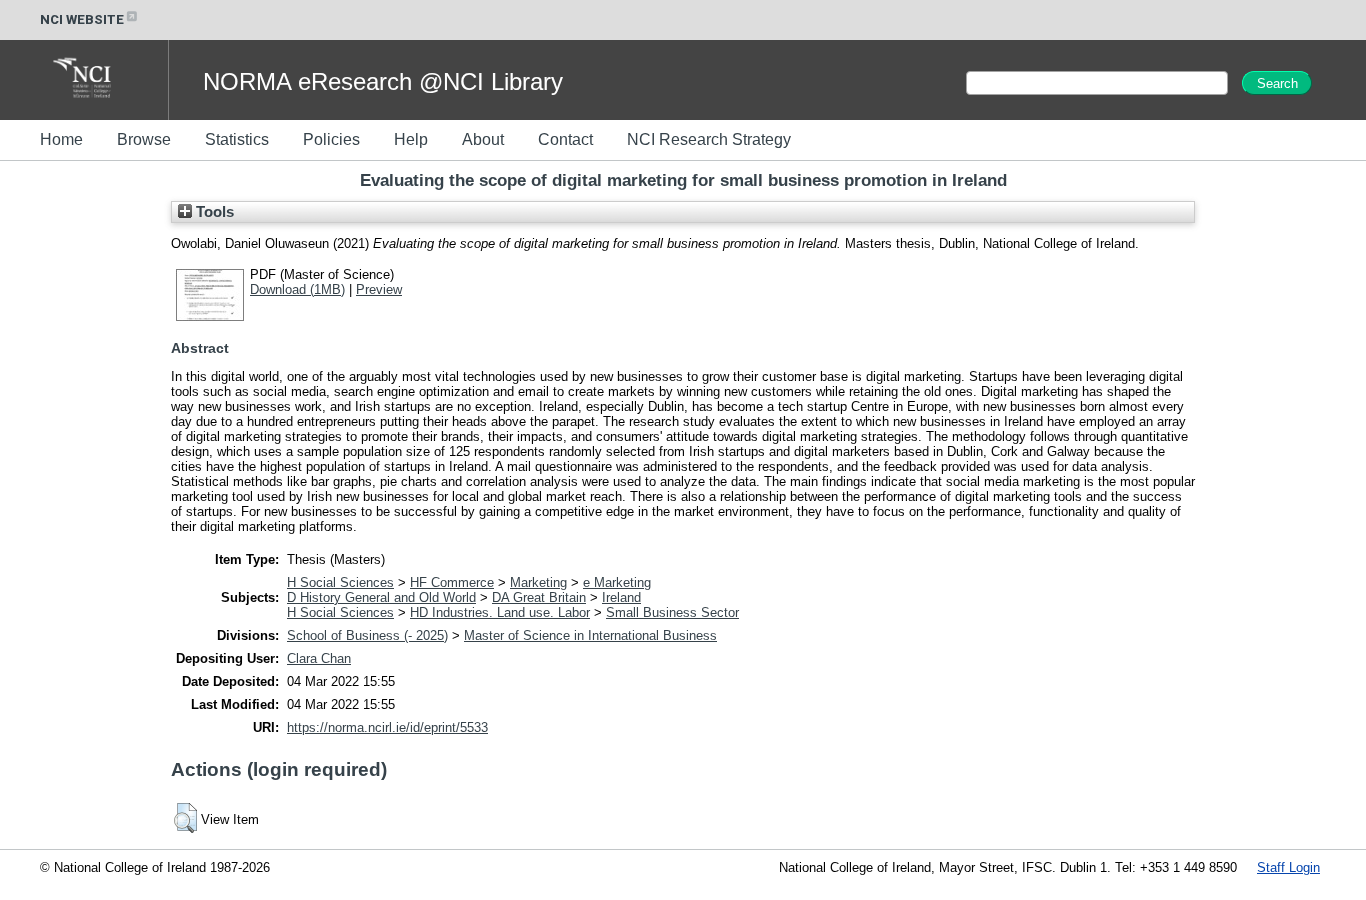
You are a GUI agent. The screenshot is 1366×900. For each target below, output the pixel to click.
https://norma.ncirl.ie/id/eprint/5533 (387, 727)
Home (61, 139)
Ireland (621, 597)
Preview (379, 289)
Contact (565, 139)
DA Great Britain (539, 597)
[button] (185, 818)
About (483, 139)
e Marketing (617, 582)
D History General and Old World (381, 597)
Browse (144, 139)
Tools (213, 212)
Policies (331, 139)
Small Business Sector (672, 612)
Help (411, 139)
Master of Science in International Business (590, 635)
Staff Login (1288, 867)
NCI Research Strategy (709, 139)
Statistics (237, 139)
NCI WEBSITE (82, 19)
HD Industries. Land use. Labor (500, 612)
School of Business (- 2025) (367, 635)
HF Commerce (452, 582)
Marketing (538, 582)
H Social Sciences (340, 582)
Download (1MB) (297, 289)
